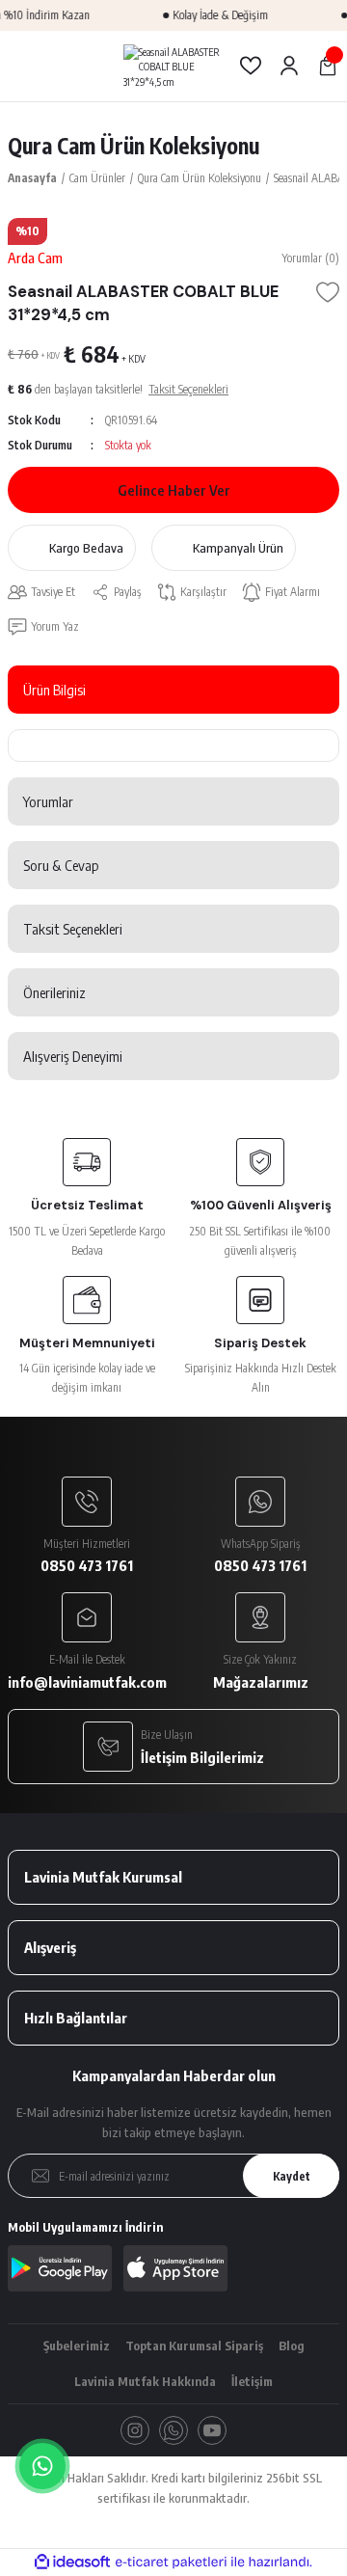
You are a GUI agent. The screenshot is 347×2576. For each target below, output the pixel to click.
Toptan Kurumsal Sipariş (194, 2346)
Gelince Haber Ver (174, 490)
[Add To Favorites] (328, 292)
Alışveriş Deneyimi (73, 1056)
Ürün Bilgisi (54, 690)
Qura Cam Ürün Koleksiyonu (133, 146)
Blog (292, 2346)
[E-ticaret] (171, 2562)
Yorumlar (48, 801)
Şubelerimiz (77, 2346)
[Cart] (328, 66)
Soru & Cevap (61, 865)
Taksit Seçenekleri (73, 929)
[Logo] (173, 66)
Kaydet (292, 2176)
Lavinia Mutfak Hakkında (145, 2381)
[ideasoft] (72, 2562)
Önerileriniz (54, 992)
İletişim (252, 2381)
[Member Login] (289, 66)
